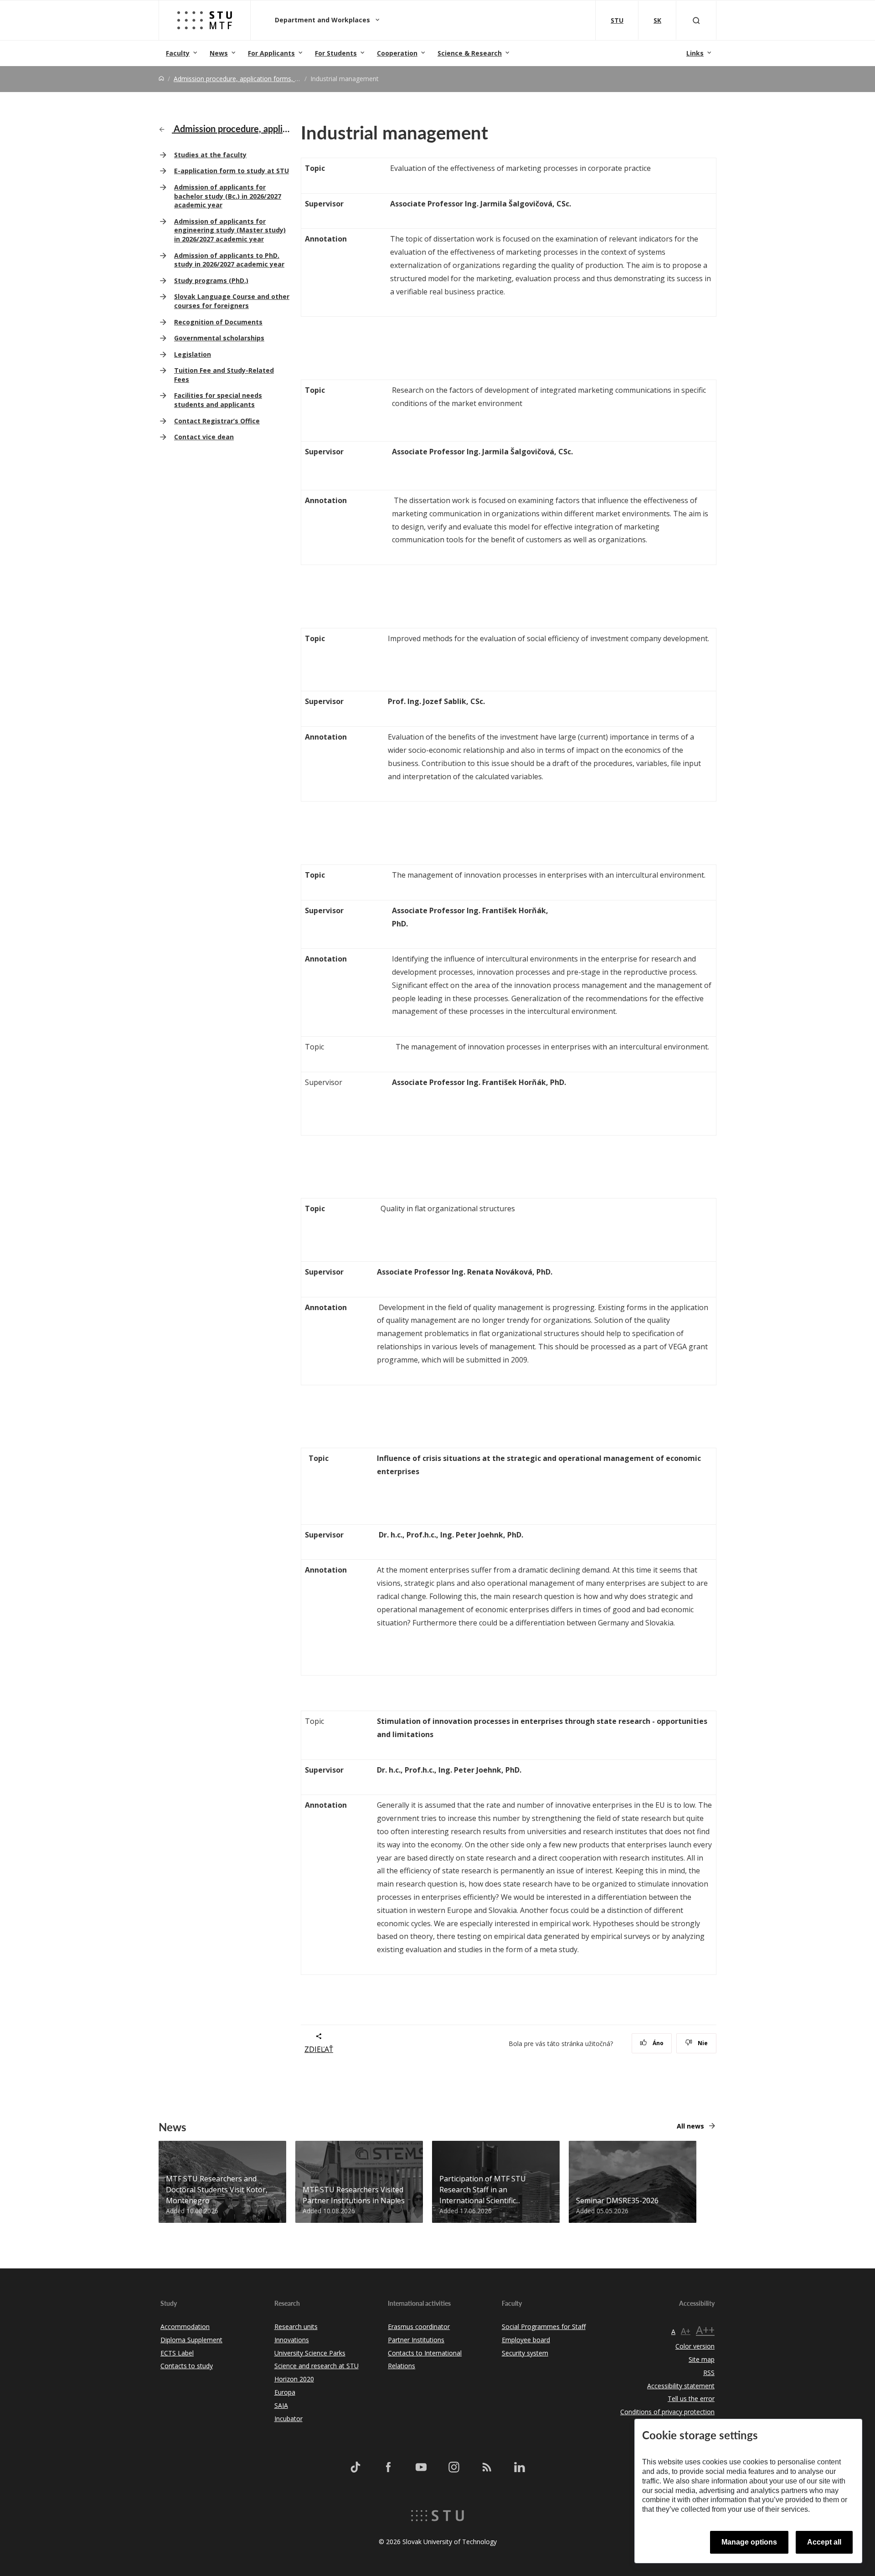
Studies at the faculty (210, 155)
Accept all (824, 2542)
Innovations (292, 2340)
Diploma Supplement (191, 2340)
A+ (686, 2331)
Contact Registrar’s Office (217, 421)
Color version (695, 2346)
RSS (709, 2373)
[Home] (161, 79)
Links (695, 53)
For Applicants (271, 53)
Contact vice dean (204, 437)
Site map (702, 2359)
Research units (296, 2327)
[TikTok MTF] (355, 2467)
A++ (705, 2330)
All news (690, 2126)
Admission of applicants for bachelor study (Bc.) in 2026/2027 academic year (228, 196)
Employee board (526, 2340)
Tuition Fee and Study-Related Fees (224, 375)
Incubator (288, 2419)
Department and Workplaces (323, 20)
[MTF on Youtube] (421, 2467)
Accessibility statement (681, 2386)
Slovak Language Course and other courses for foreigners (232, 301)
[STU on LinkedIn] (520, 2467)
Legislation (193, 354)
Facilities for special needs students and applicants (218, 400)
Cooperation (397, 53)
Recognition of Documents (218, 322)
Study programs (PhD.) (211, 280)
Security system (525, 2353)
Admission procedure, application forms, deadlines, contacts (263, 79)
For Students (336, 53)
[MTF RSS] (487, 2467)
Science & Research (470, 53)
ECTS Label (177, 2353)
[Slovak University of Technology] (437, 2514)
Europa (285, 2392)
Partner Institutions (416, 2340)
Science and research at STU (317, 2366)
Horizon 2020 (294, 2379)
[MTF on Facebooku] (388, 2467)
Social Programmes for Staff (544, 2327)
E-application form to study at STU (232, 171)
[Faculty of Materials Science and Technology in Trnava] (205, 20)
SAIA (281, 2405)
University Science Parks (310, 2353)
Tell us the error (691, 2399)
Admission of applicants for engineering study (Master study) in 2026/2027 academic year (230, 230)
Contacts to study (187, 2366)
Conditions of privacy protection (667, 2412)
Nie (702, 2043)
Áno (657, 2043)
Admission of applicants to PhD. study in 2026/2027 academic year (229, 260)
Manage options (749, 2542)
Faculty (178, 53)
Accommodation (185, 2327)
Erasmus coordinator (419, 2327)
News (219, 53)
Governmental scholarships (219, 338)
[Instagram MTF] (454, 2467)
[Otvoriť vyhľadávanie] (696, 20)
